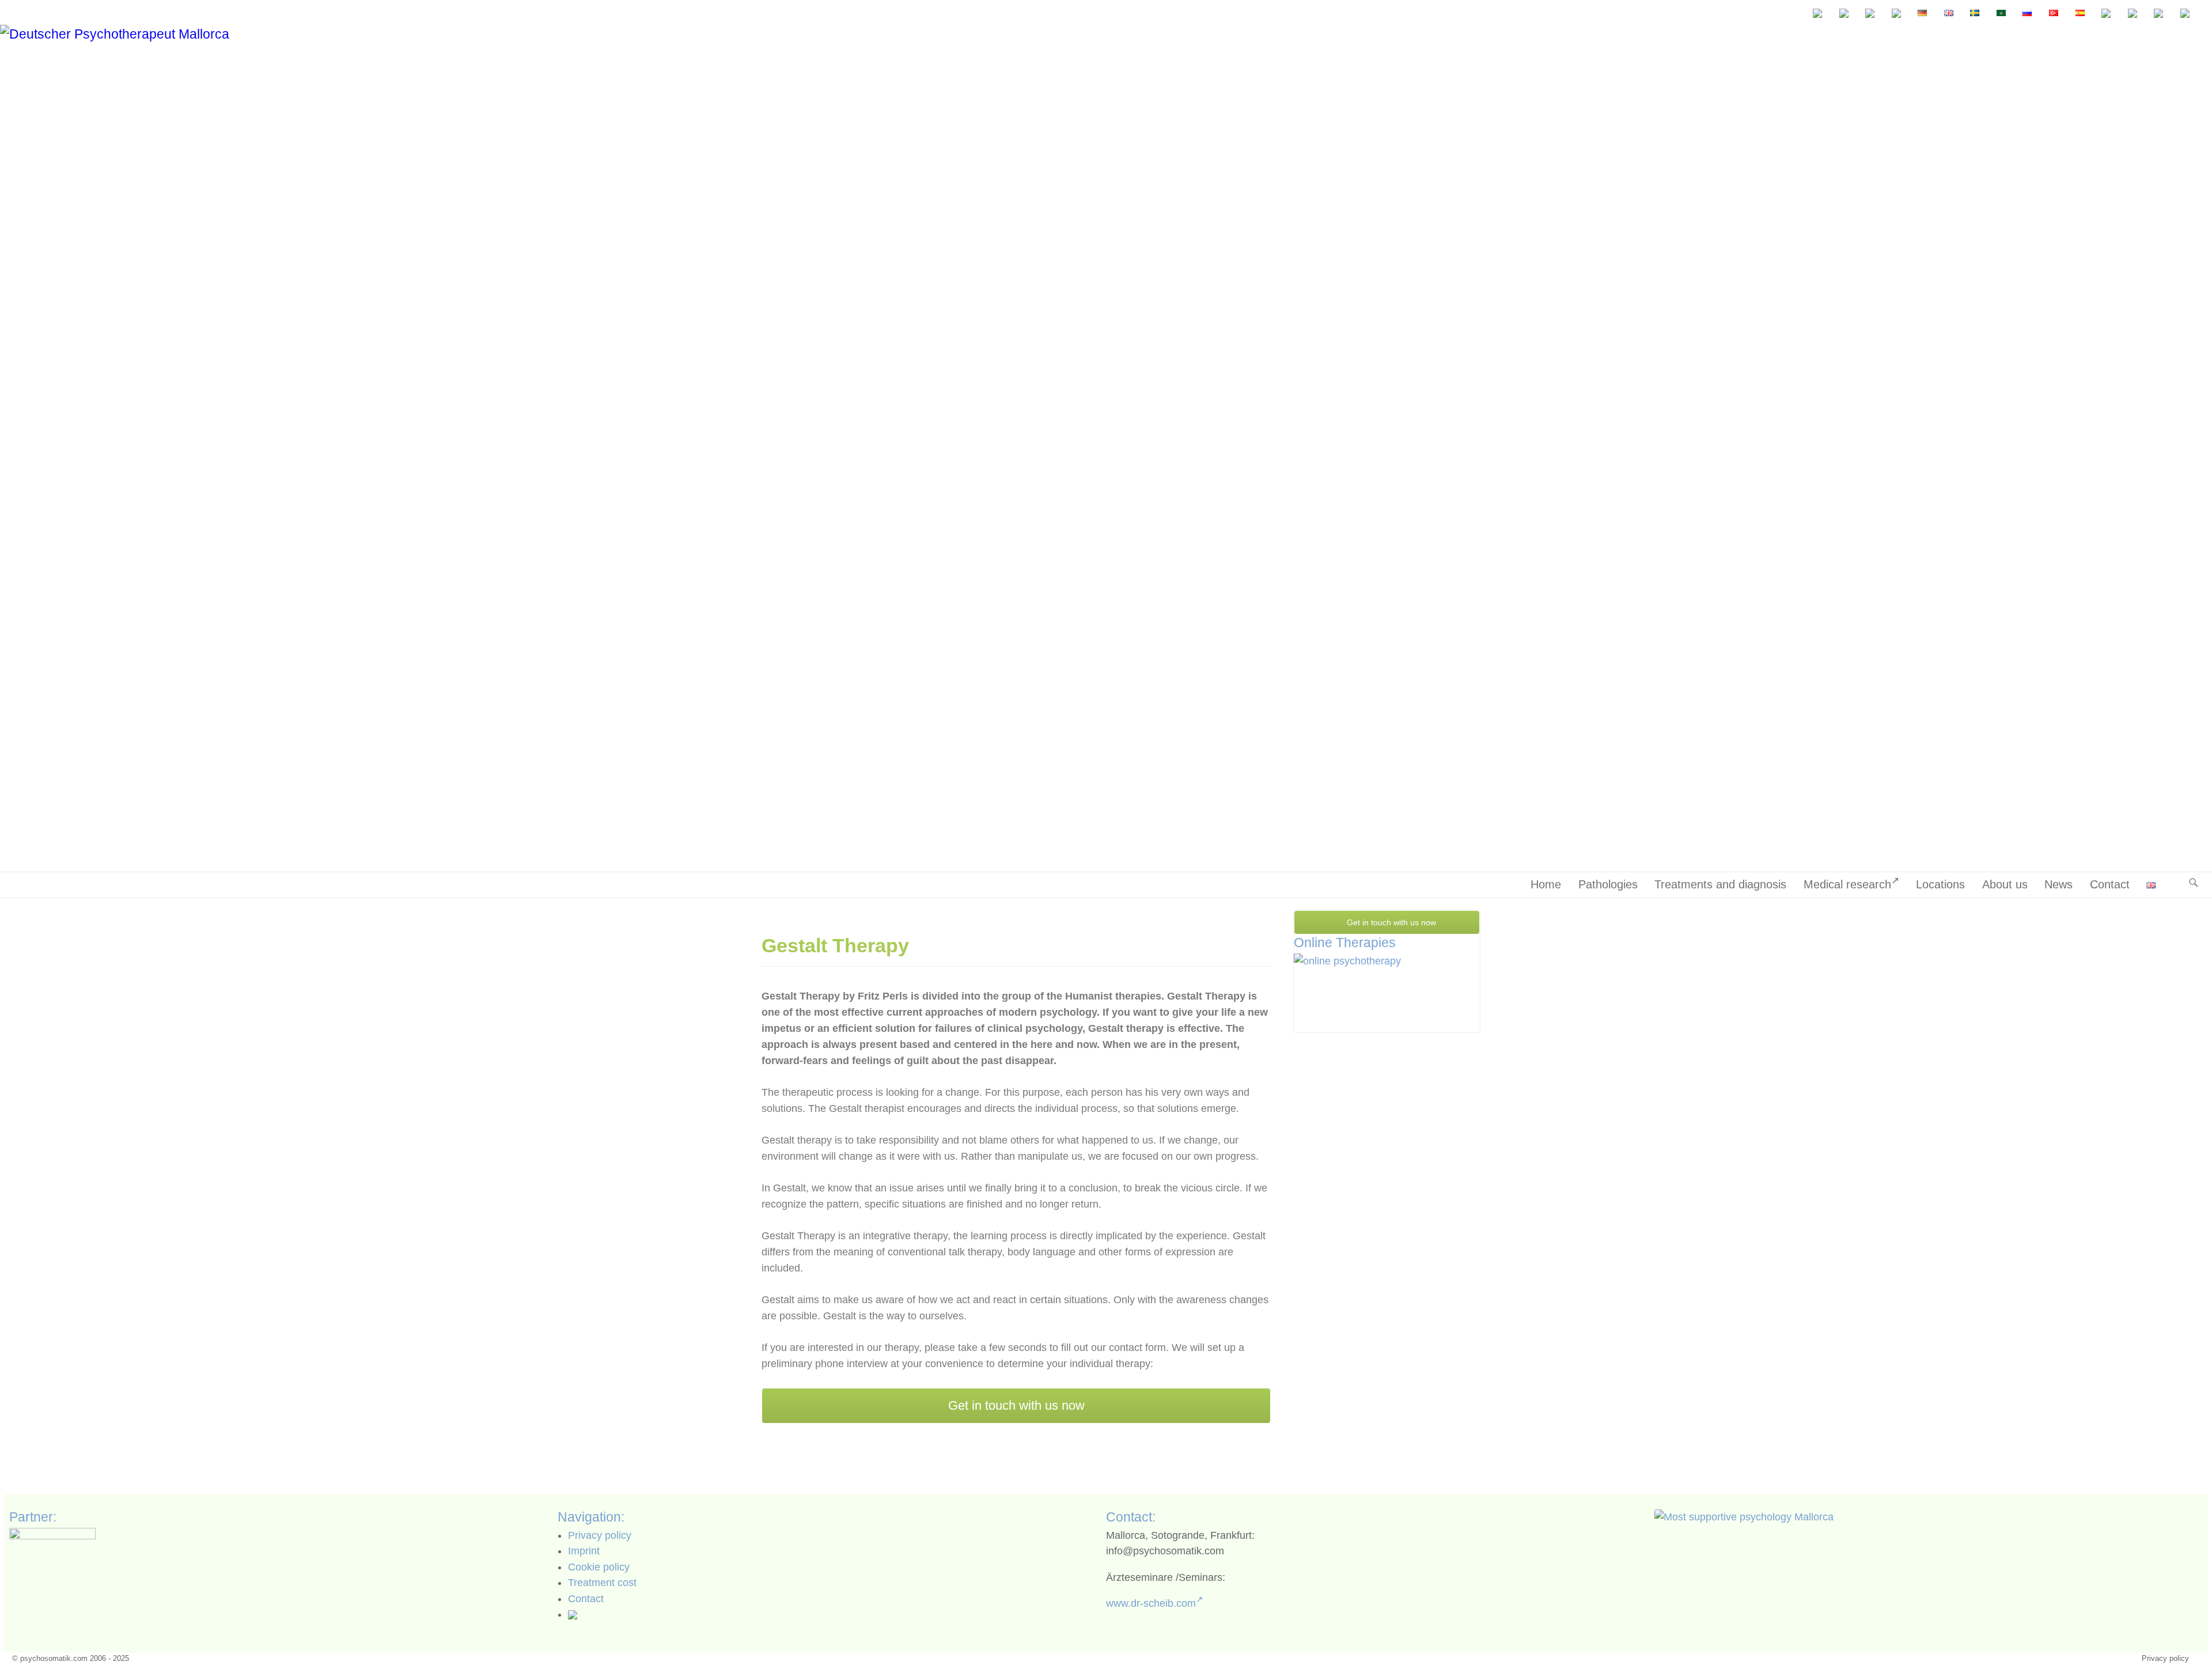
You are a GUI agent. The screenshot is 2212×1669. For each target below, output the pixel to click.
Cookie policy (599, 1567)
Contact (2110, 884)
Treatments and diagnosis (1720, 884)
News (2058, 884)
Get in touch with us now (1016, 1405)
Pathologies (1608, 884)
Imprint (584, 1551)
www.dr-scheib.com (1151, 1603)
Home (1546, 884)
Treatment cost (602, 1583)
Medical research (1847, 884)
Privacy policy (600, 1535)
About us (2005, 884)
